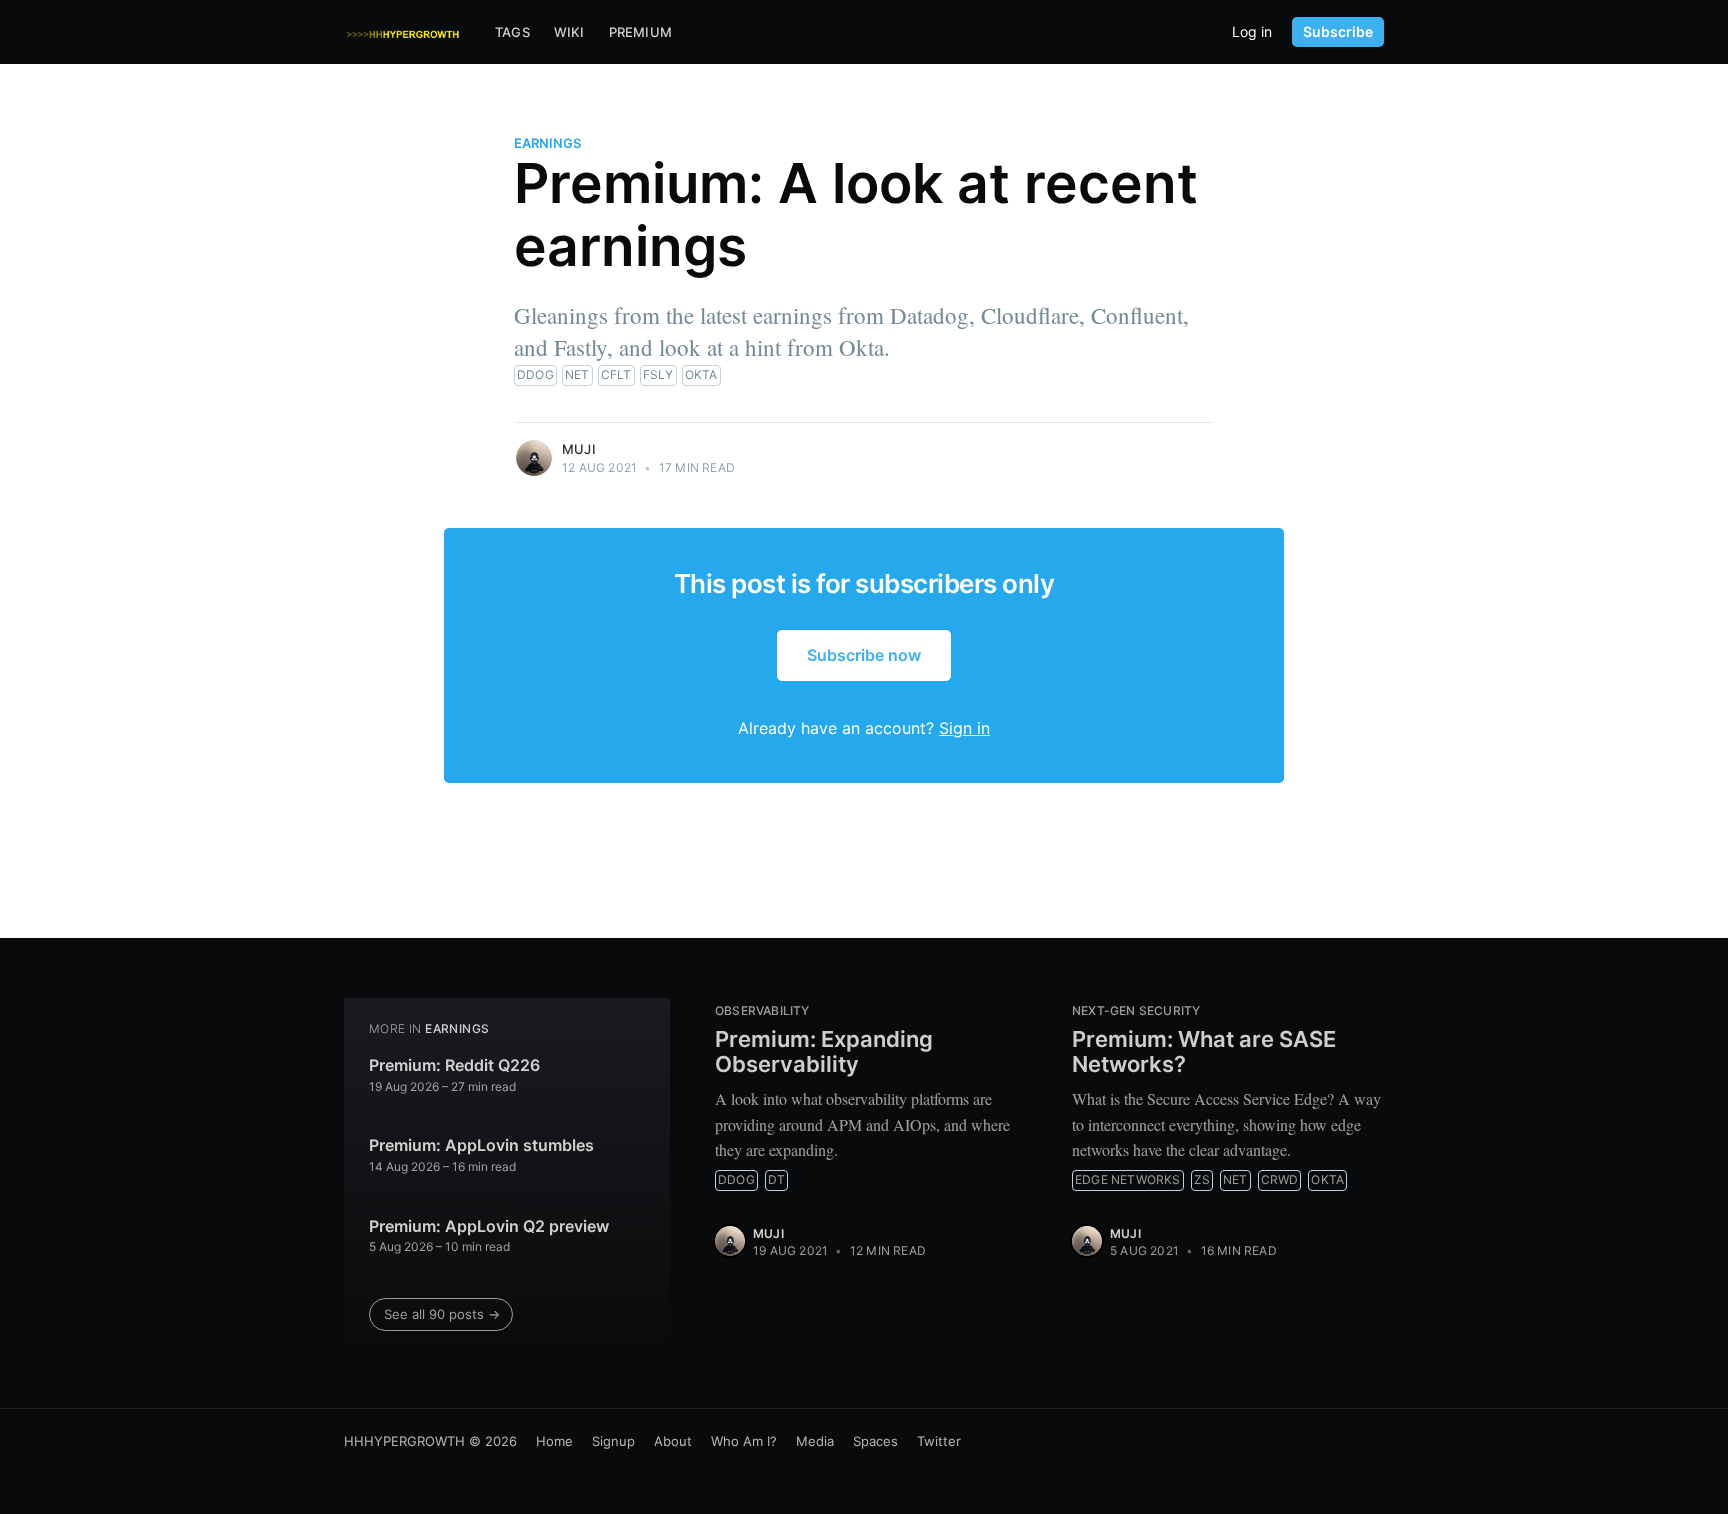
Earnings (547, 143)
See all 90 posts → (442, 1314)
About (673, 1441)
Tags (512, 32)
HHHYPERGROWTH (404, 1441)
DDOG (535, 374)
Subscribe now (864, 655)
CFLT (616, 374)
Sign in (964, 728)
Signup (613, 1441)
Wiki (569, 32)
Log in (1252, 32)
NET (577, 374)
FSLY (658, 374)
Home (554, 1441)
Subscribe (1338, 31)
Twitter (939, 1441)
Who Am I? (744, 1441)
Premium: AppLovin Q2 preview (489, 1226)
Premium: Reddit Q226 (454, 1065)
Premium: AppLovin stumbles (481, 1145)
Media (815, 1441)
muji (579, 449)
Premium (640, 32)
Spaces (875, 1441)
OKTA (701, 374)
